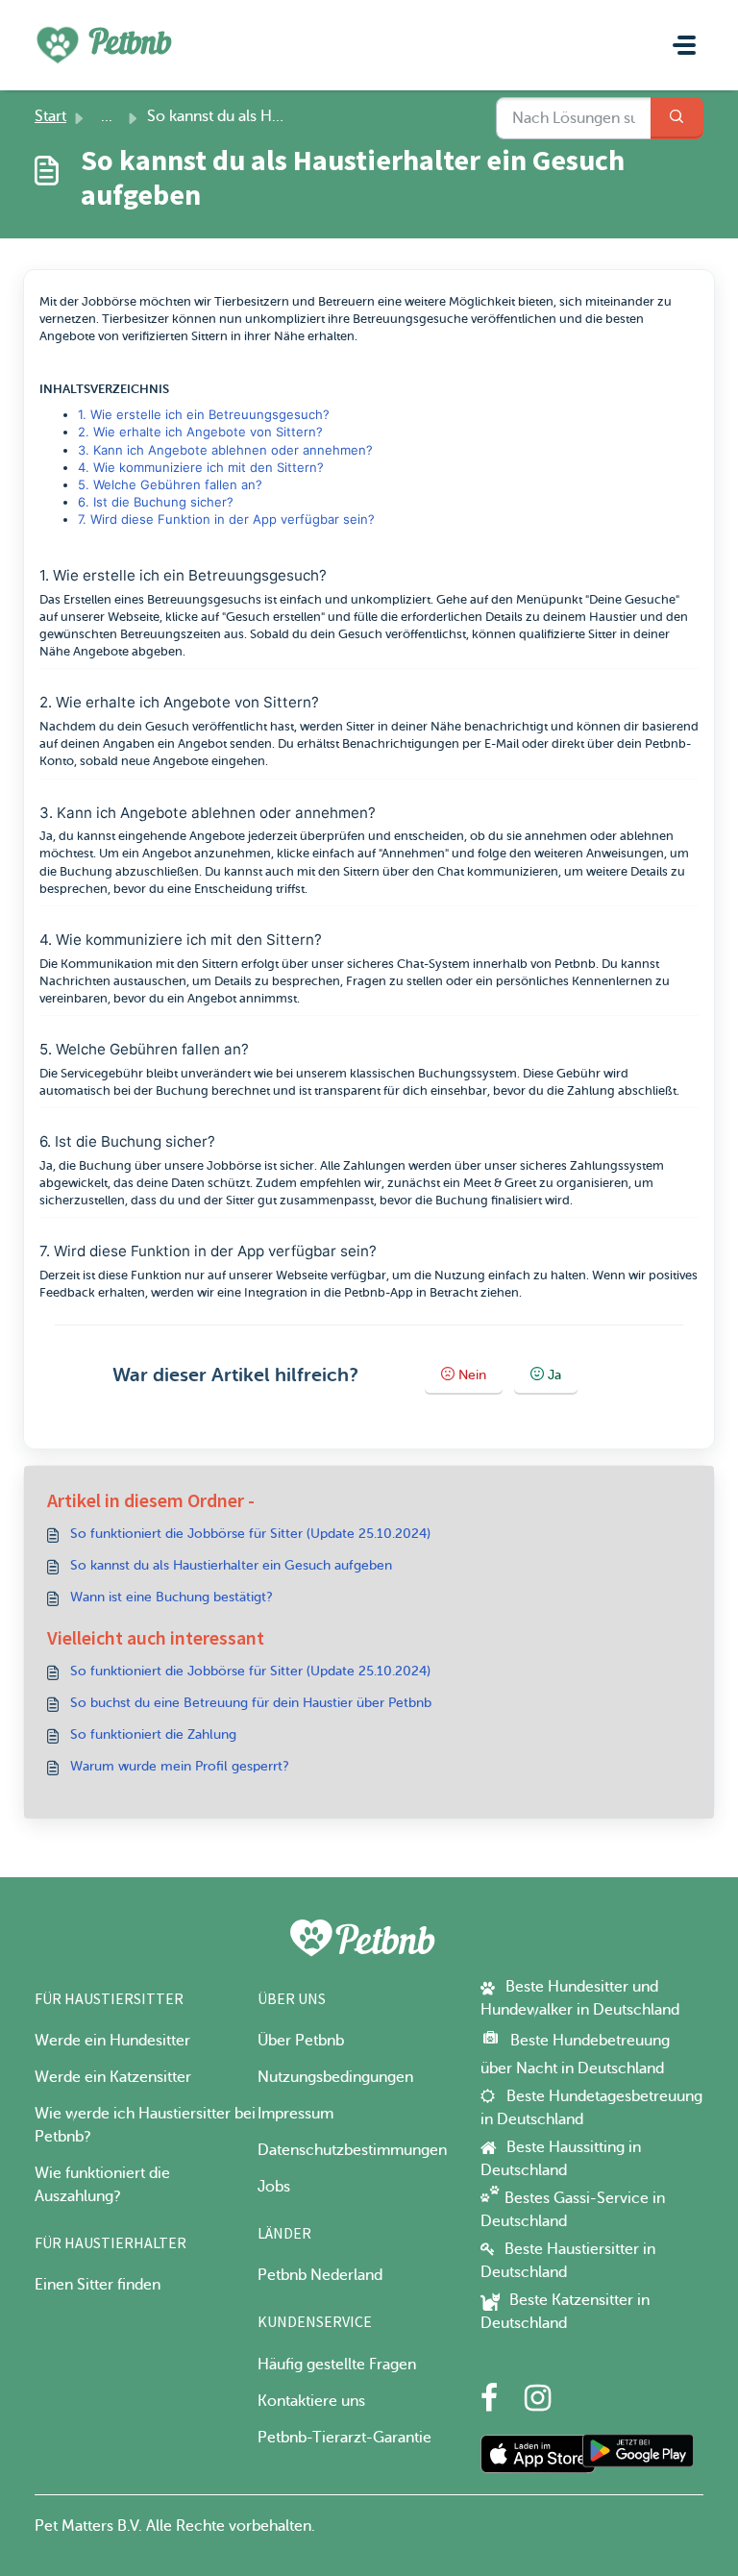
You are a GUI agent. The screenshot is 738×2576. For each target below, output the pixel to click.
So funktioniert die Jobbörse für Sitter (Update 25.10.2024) (250, 1534)
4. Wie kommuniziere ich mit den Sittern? (201, 467)
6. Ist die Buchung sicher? (156, 502)
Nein (472, 1375)
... (107, 116)
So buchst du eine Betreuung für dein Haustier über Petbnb (251, 1703)
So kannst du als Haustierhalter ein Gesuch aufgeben (231, 1565)
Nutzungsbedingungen (335, 2077)
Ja (554, 1375)
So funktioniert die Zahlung (153, 1734)
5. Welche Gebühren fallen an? (170, 484)
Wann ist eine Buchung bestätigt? (171, 1597)
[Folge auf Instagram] (538, 2404)
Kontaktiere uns (311, 2401)
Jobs (274, 2187)
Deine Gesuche (632, 599)
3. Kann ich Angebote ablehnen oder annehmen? (225, 450)
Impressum (295, 2114)
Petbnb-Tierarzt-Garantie (344, 2438)
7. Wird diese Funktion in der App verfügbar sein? (226, 519)
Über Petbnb (301, 2041)
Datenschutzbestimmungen (352, 2150)
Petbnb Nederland (320, 2275)
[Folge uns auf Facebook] (489, 2404)
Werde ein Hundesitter (112, 2041)
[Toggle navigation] (684, 45)
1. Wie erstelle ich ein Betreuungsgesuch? (204, 414)
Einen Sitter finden (98, 2285)
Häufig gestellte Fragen (337, 2365)
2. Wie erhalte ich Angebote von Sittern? (200, 432)
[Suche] (677, 118)
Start (50, 116)
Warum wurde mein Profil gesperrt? (179, 1766)
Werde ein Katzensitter (113, 2077)
